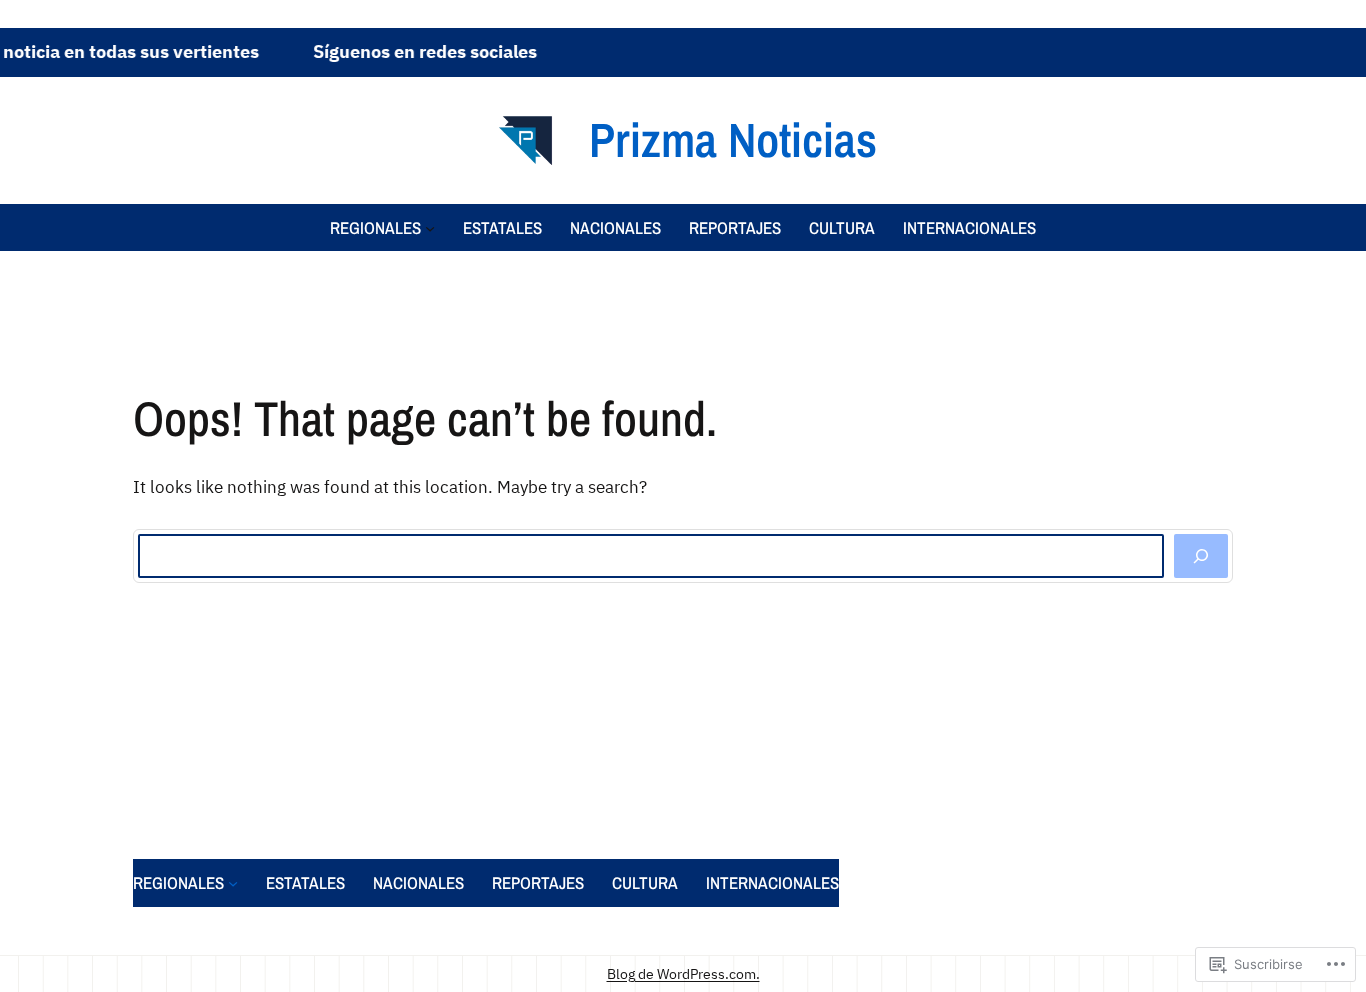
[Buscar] (1201, 556)
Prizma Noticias (733, 139)
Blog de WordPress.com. (683, 973)
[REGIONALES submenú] (430, 227)
